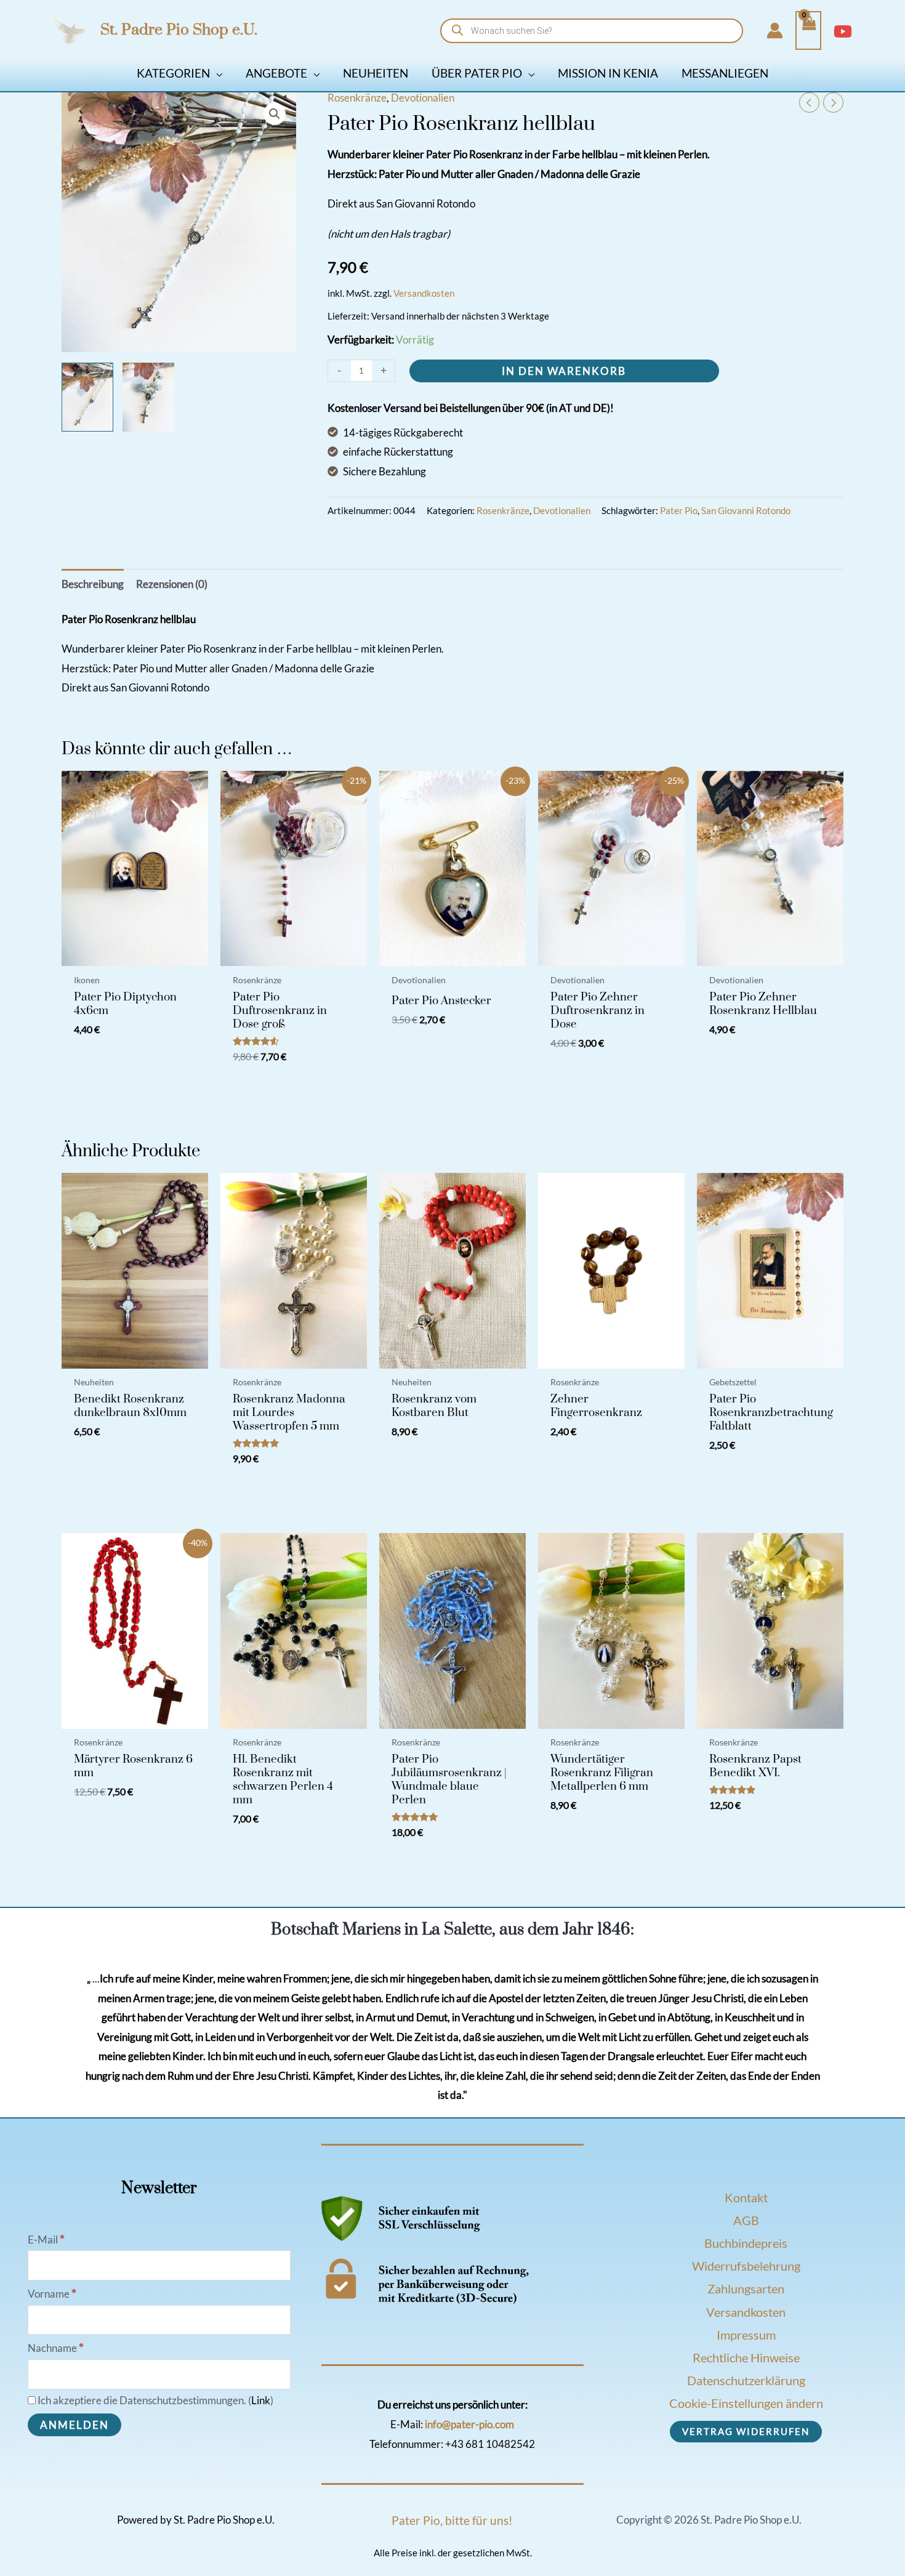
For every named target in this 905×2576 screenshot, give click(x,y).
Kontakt (746, 2197)
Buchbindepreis (746, 2243)
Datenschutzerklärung (746, 2380)
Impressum (746, 2335)
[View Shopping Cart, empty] (808, 31)
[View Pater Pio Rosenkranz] (87, 397)
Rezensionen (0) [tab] (172, 584)
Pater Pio (679, 510)
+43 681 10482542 (490, 2444)
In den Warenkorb (564, 371)
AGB (746, 2220)
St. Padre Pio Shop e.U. (179, 30)
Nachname (56, 2348)
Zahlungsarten (746, 2288)
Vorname (52, 2294)
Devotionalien (423, 98)
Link (261, 2400)
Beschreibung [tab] (93, 584)
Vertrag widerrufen (746, 2431)
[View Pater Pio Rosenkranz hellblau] (148, 397)
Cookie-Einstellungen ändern (746, 2403)
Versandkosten (424, 293)
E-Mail (46, 2240)
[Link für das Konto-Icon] (775, 30)
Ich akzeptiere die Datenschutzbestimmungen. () (155, 2400)
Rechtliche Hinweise (746, 2357)
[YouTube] (843, 31)
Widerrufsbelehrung (746, 2266)
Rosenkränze (357, 98)
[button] (216, 73)
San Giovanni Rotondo (746, 510)
